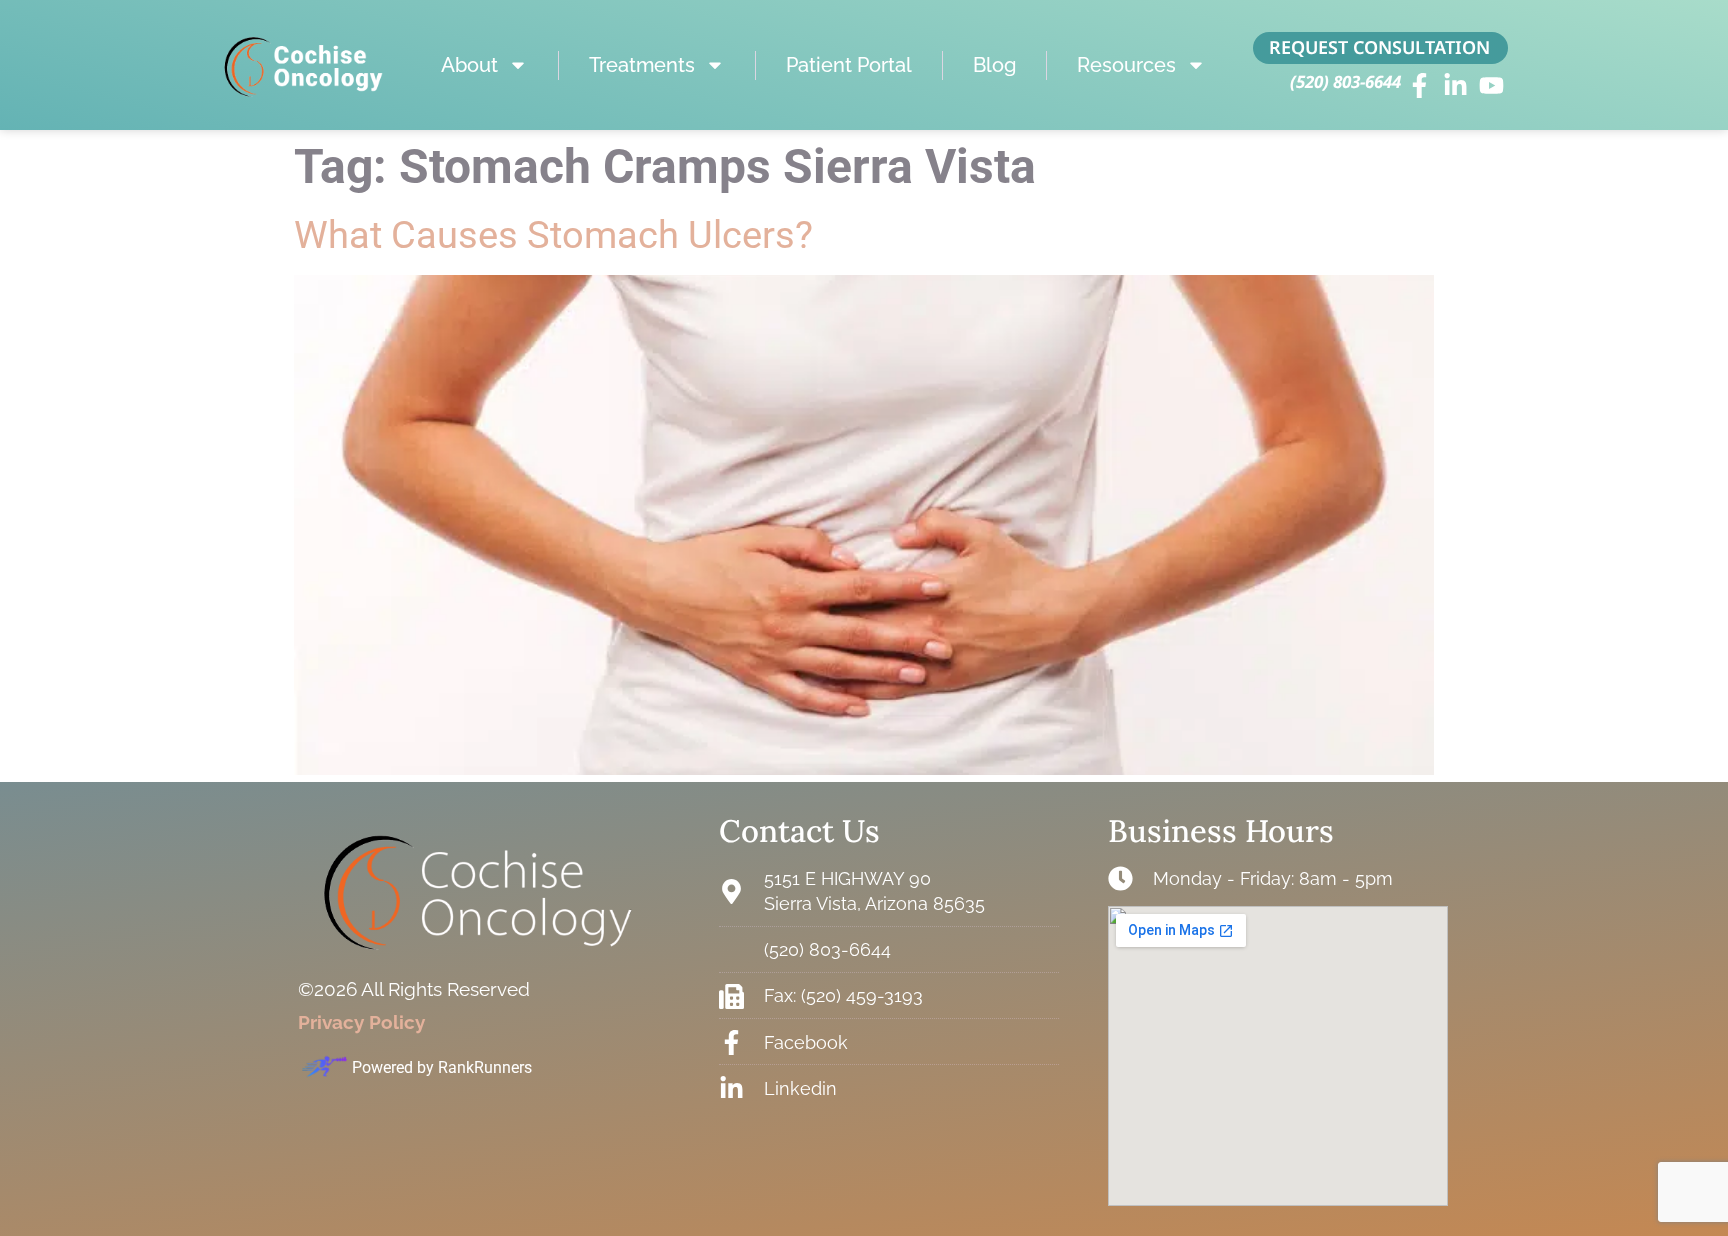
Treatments (642, 65)
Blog (994, 65)
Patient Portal (849, 65)
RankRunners (485, 1067)
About (469, 65)
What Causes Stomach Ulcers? (553, 235)
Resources (1126, 65)
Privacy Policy (361, 1022)
